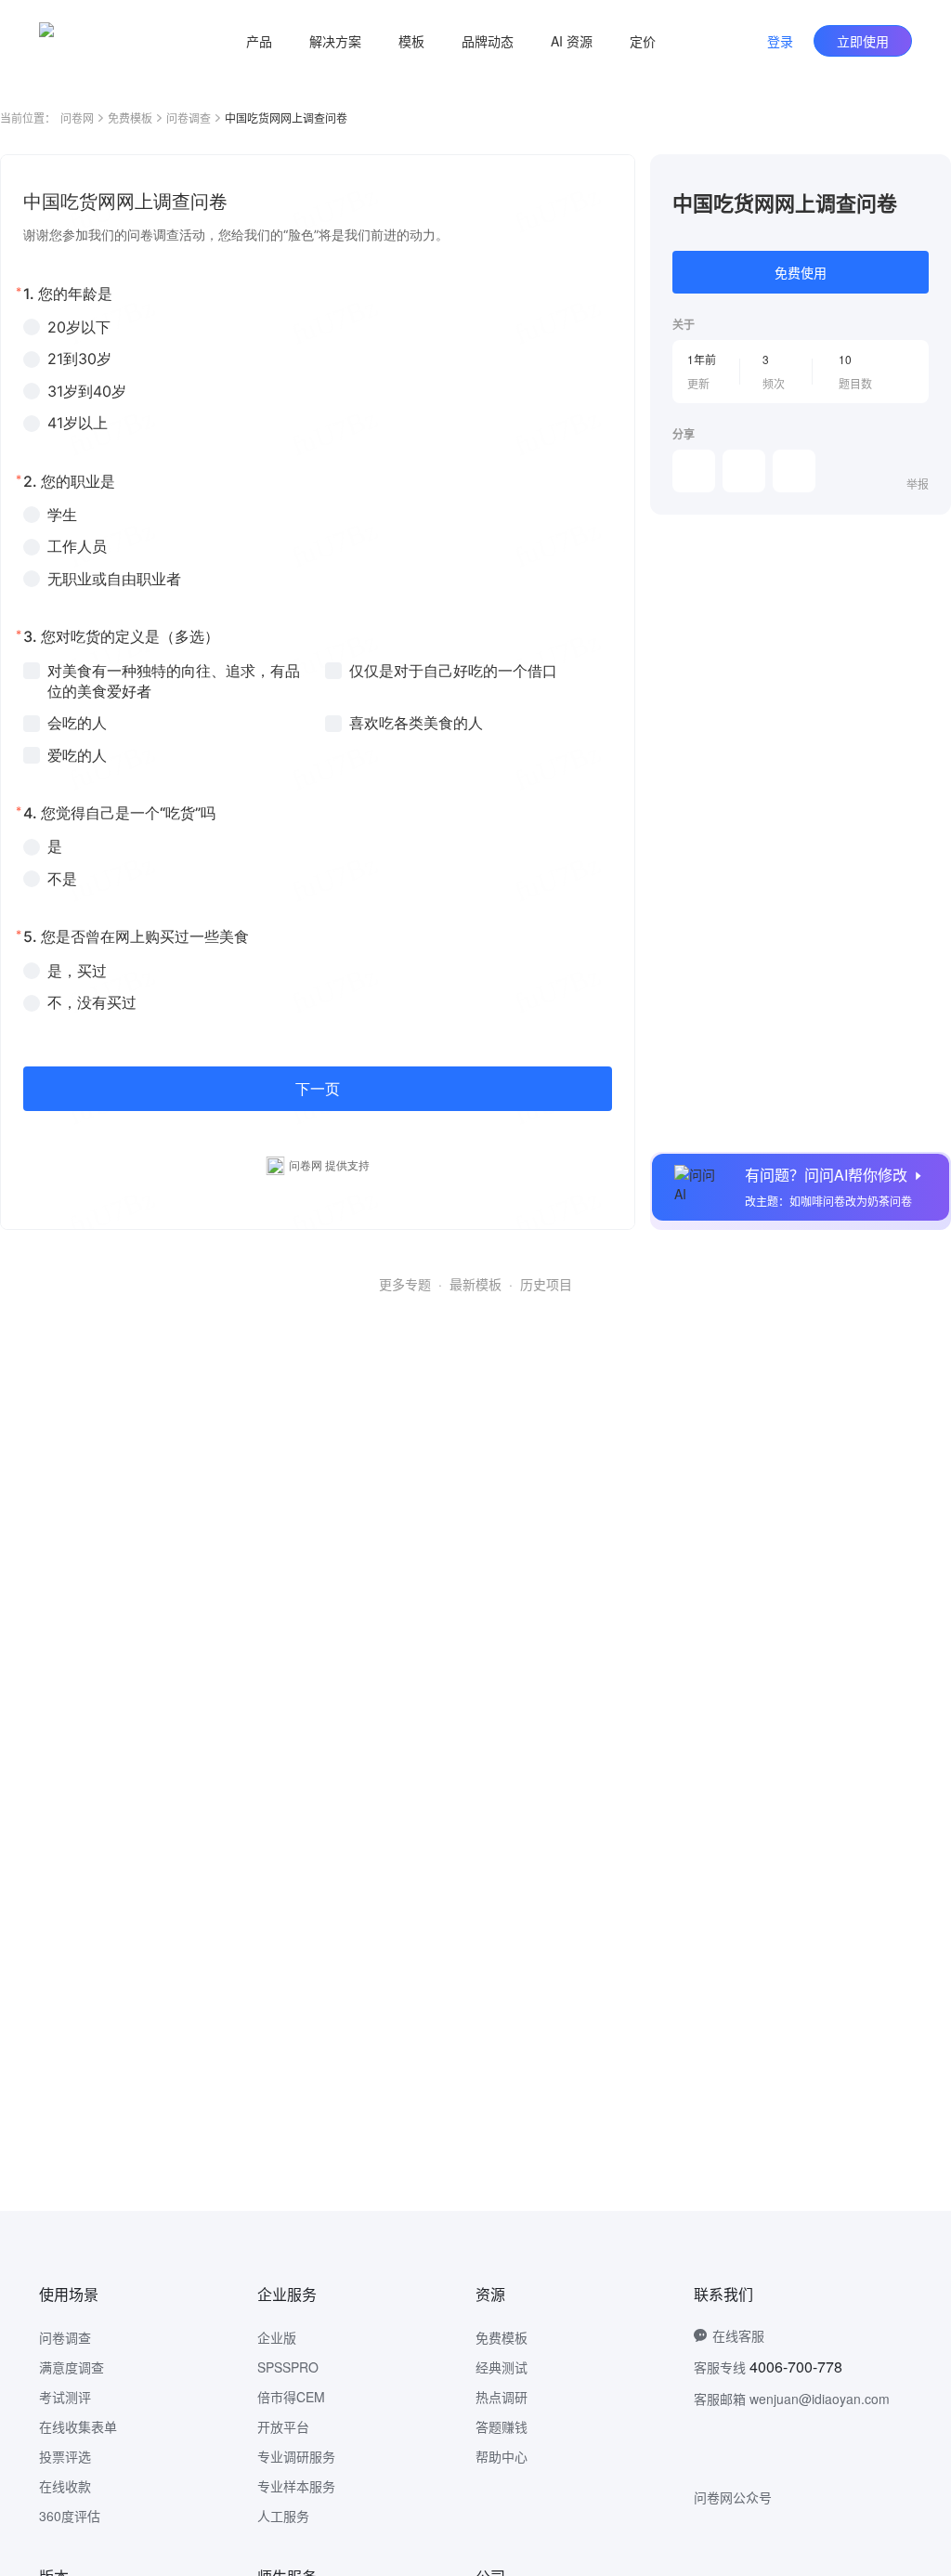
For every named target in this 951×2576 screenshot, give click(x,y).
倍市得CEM (291, 2397)
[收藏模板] (929, 177)
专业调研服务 (296, 2456)
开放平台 (283, 2426)
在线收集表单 (78, 2426)
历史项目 (546, 1284)
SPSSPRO (288, 2367)
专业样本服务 (296, 2486)
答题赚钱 (502, 2426)
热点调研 (502, 2397)
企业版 (277, 2337)
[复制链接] (744, 471)
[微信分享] (694, 471)
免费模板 (130, 118)
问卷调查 (189, 118)
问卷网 (77, 118)
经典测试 (502, 2367)
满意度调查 (72, 2367)
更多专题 (405, 1284)
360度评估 (70, 2516)
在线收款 (65, 2486)
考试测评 (65, 2397)
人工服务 (283, 2516)
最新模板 (475, 1284)
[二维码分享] (794, 471)
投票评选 (65, 2456)
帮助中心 (502, 2456)
